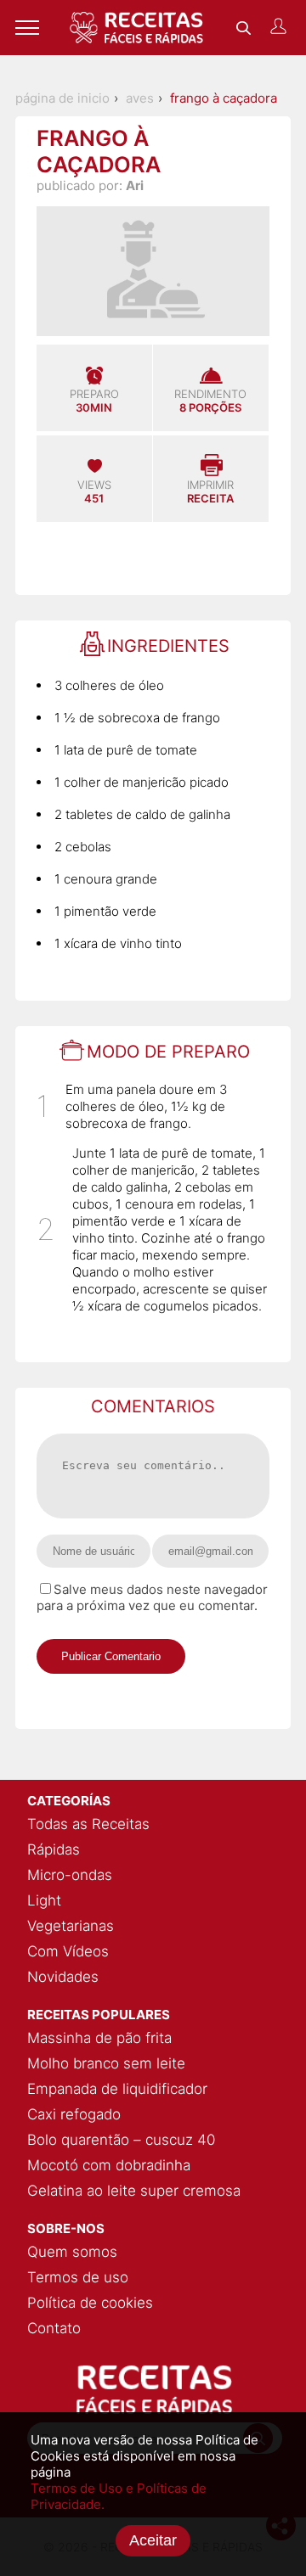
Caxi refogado (74, 2114)
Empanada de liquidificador (117, 2089)
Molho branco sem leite (106, 2063)
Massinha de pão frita (99, 2038)
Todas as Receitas (88, 1824)
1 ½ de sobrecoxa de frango (137, 718)
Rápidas (54, 1849)
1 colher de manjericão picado (142, 782)
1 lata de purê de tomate (126, 750)
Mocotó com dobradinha (109, 2165)
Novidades (63, 1977)
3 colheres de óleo (109, 685)
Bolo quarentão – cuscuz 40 (121, 2140)
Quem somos (72, 2252)
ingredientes (168, 646)
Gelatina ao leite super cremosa (134, 2191)
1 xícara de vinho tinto (118, 943)
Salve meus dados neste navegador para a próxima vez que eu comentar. (152, 1597)
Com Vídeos (68, 1951)
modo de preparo (168, 1052)
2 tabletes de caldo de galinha (142, 814)
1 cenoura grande (106, 879)
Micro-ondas (70, 1875)
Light (44, 1900)
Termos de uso (78, 2277)
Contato (54, 2328)
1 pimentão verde (105, 911)
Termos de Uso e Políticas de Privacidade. (119, 2496)
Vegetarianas (71, 1926)
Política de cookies (90, 2303)
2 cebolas (83, 847)
